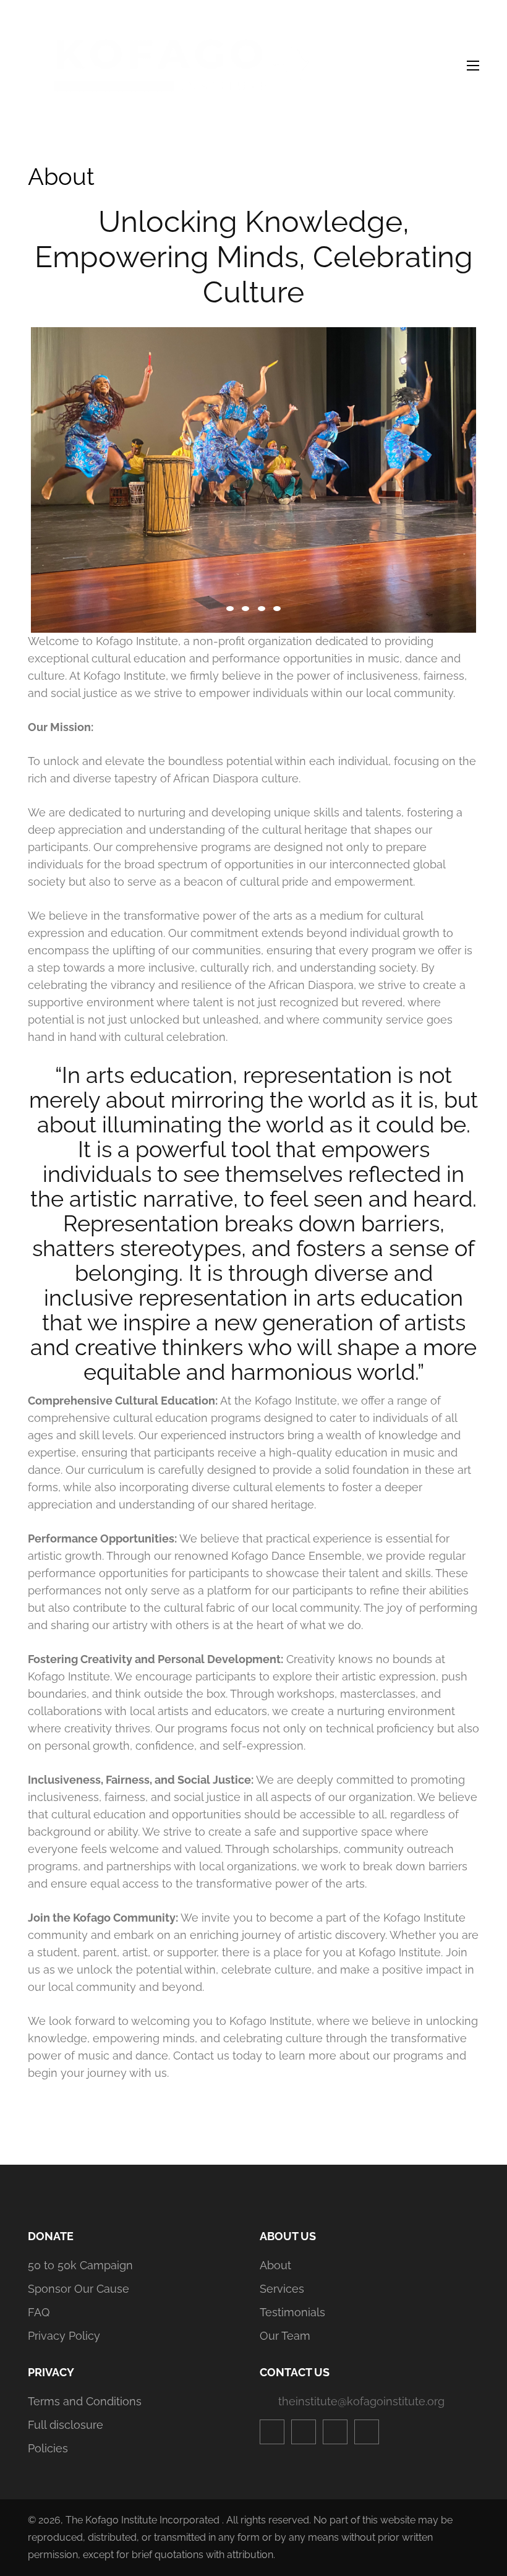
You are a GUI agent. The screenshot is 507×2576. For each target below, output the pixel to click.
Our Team (285, 2336)
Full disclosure (66, 2425)
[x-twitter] (304, 2432)
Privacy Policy (64, 2336)
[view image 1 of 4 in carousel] (230, 609)
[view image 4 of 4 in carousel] (277, 609)
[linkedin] (367, 2432)
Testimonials (292, 2312)
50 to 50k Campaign (80, 2265)
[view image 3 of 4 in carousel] (262, 609)
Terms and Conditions (85, 2401)
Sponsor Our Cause (79, 2289)
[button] (253, 474)
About (275, 2265)
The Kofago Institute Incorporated (143, 2520)
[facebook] (272, 2432)
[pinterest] (335, 2432)
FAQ (39, 2312)
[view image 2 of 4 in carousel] (245, 609)
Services (282, 2289)
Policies (48, 2448)
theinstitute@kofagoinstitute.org (361, 2401)
